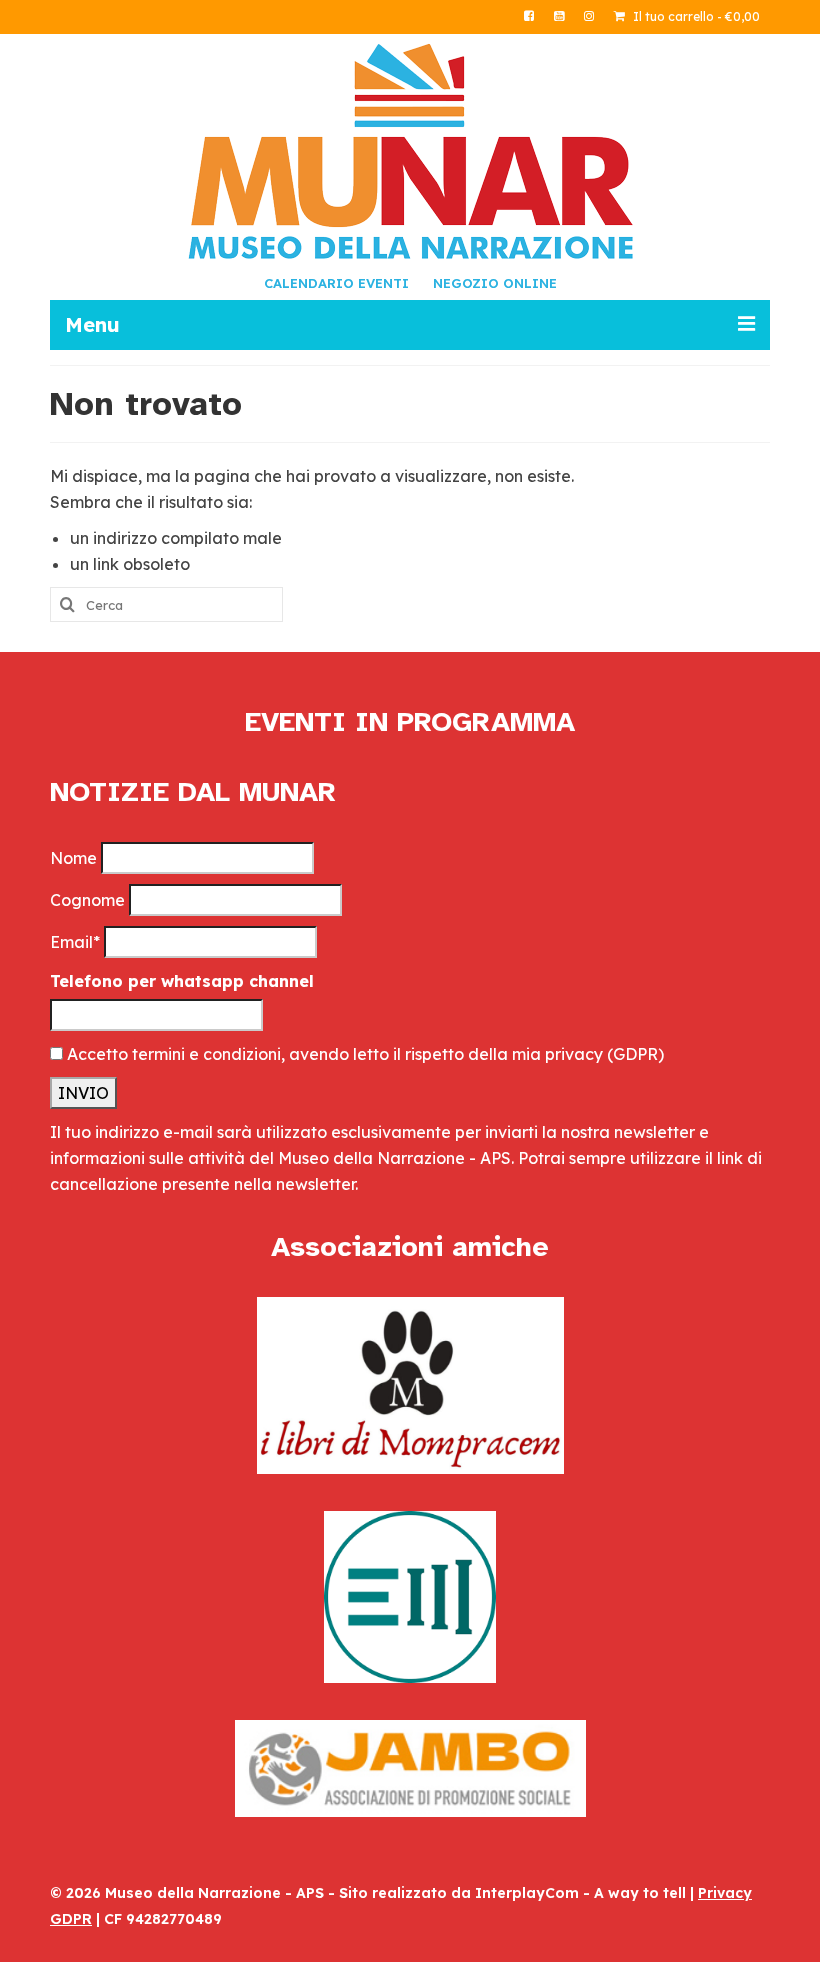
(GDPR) (635, 1054)
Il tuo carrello (695, 16)
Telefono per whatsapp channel (182, 981)
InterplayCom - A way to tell (580, 1893)
